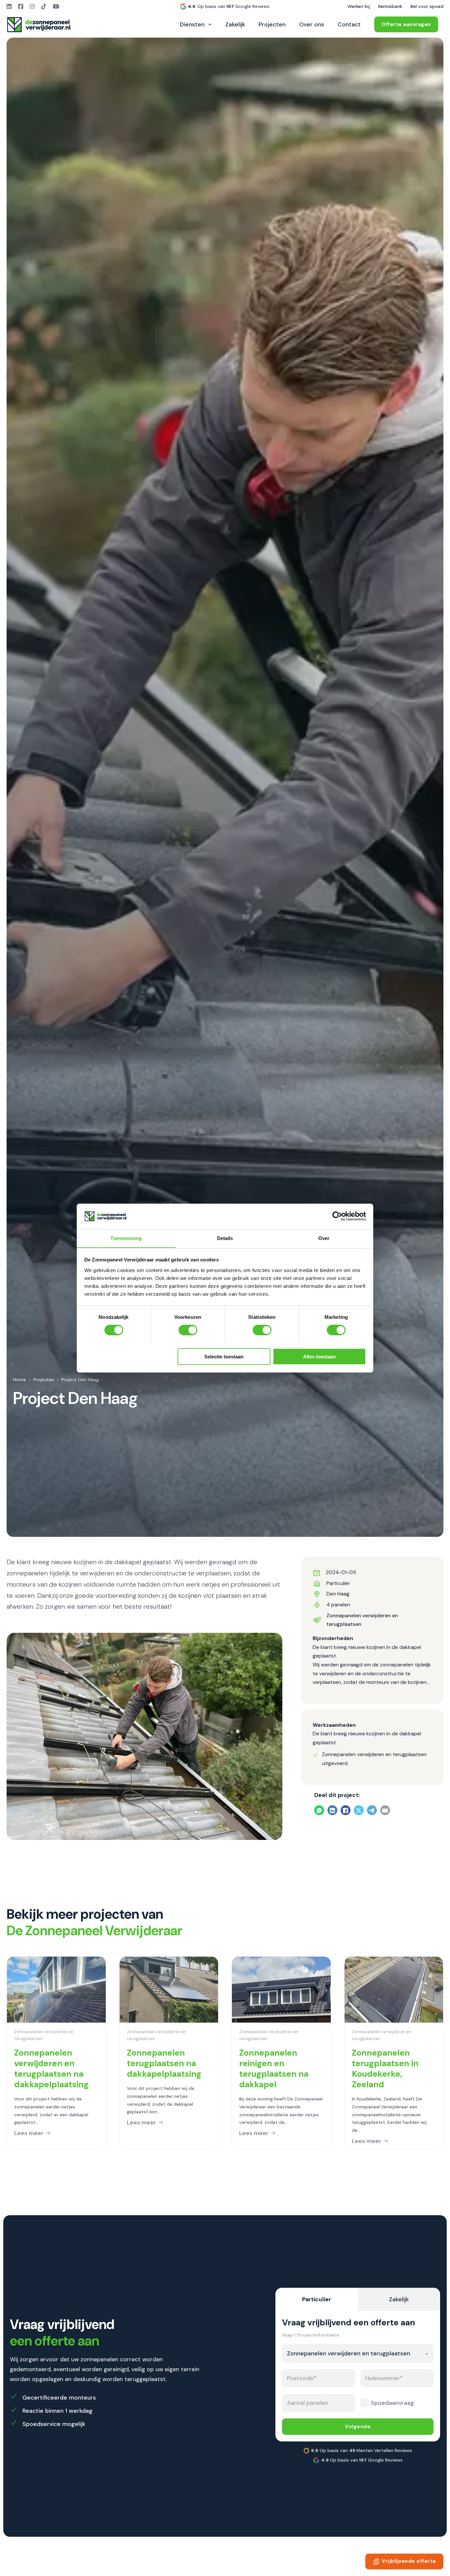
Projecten (272, 24)
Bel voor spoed (427, 6)
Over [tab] (324, 1238)
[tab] (317, 2299)
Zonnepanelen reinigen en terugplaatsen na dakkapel (274, 2069)
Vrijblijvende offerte (409, 2561)
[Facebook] (346, 1811)
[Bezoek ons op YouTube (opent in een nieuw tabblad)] (56, 7)
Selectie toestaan (224, 1356)
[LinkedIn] (332, 1811)
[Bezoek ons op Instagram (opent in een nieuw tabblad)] (32, 7)
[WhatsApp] (319, 1811)
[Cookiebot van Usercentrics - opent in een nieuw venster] (337, 1216)
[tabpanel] (358, 2376)
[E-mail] (385, 1811)
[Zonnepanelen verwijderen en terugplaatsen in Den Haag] (144, 1736)
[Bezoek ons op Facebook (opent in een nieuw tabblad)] (21, 7)
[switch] (188, 1330)
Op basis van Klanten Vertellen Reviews (362, 2450)
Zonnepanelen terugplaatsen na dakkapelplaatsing (164, 2063)
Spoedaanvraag (392, 2403)
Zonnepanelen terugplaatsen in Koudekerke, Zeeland (385, 2069)
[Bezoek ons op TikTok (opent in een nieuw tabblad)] (44, 7)
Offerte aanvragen (406, 24)
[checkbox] (365, 2403)
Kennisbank (390, 6)
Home (20, 1380)
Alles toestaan (319, 1356)
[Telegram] (372, 1811)
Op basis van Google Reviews (233, 6)
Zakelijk (235, 24)
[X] (359, 1811)
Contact (349, 24)
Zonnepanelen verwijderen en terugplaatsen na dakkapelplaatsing (51, 2069)
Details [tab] (225, 1238)
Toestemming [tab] (126, 1238)
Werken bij (359, 6)
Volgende (358, 2426)
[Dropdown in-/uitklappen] (210, 24)
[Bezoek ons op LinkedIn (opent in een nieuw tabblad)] (9, 7)
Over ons (312, 24)
